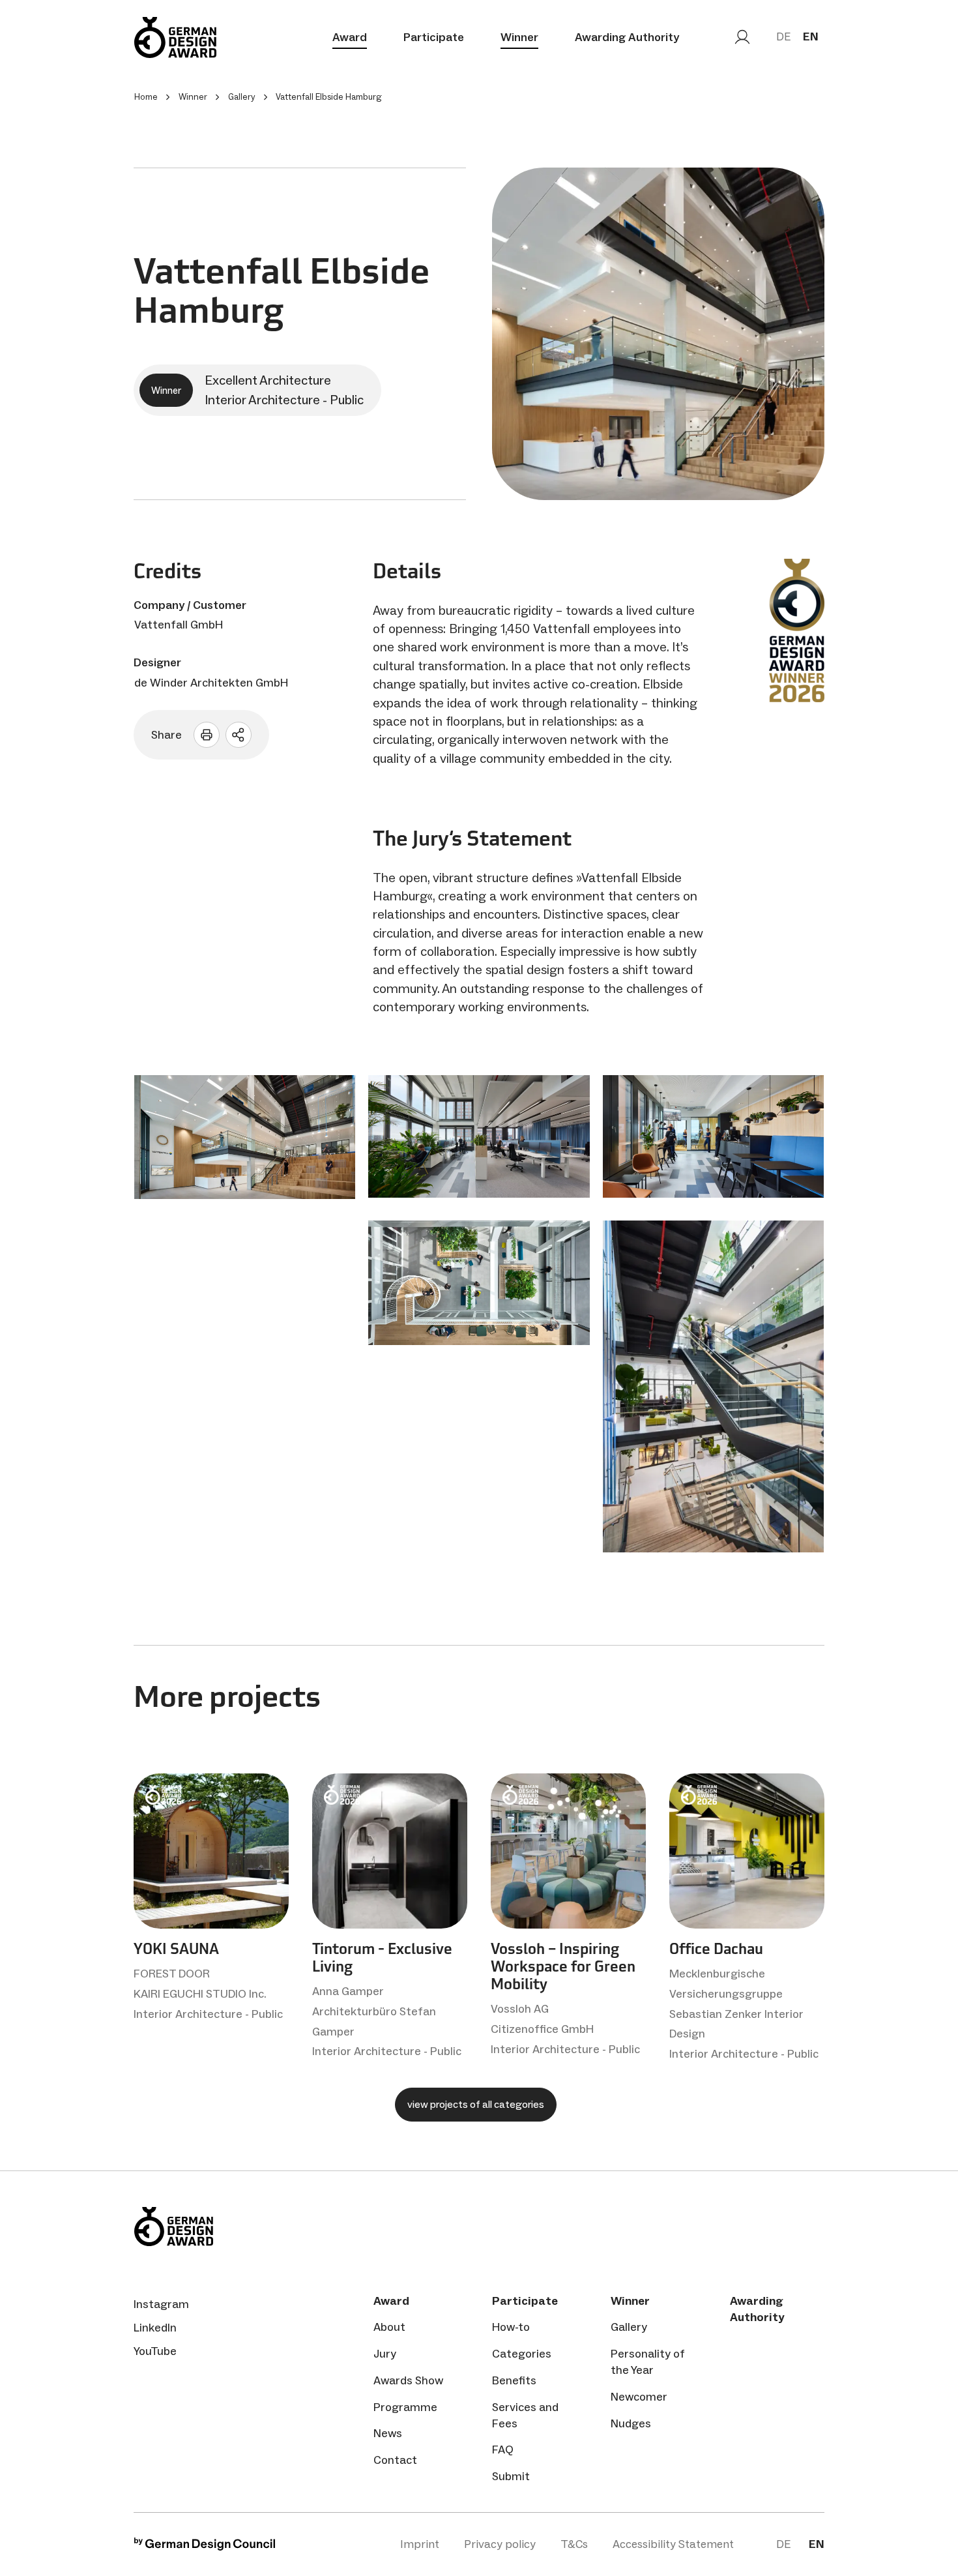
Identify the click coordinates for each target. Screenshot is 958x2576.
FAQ (503, 2450)
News (388, 2433)
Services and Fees (525, 2415)
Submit (511, 2476)
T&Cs (574, 2544)
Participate (434, 37)
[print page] (207, 735)
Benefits (514, 2380)
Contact (395, 2460)
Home (146, 97)
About (389, 2327)
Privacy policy (500, 2544)
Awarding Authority (627, 37)
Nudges (631, 2423)
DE (783, 37)
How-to (511, 2327)
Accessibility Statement (673, 2544)
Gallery (629, 2327)
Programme (405, 2407)
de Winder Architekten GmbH (211, 683)
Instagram (161, 2304)
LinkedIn (155, 2328)
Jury (385, 2354)
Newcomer (639, 2397)
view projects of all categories (476, 2104)
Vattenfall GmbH (179, 625)
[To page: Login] (742, 37)
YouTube (155, 2351)
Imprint (420, 2544)
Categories (522, 2354)
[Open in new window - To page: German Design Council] (205, 2547)
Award (350, 37)
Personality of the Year (648, 2362)
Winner (519, 37)
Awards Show (408, 2380)
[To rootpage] (175, 37)
